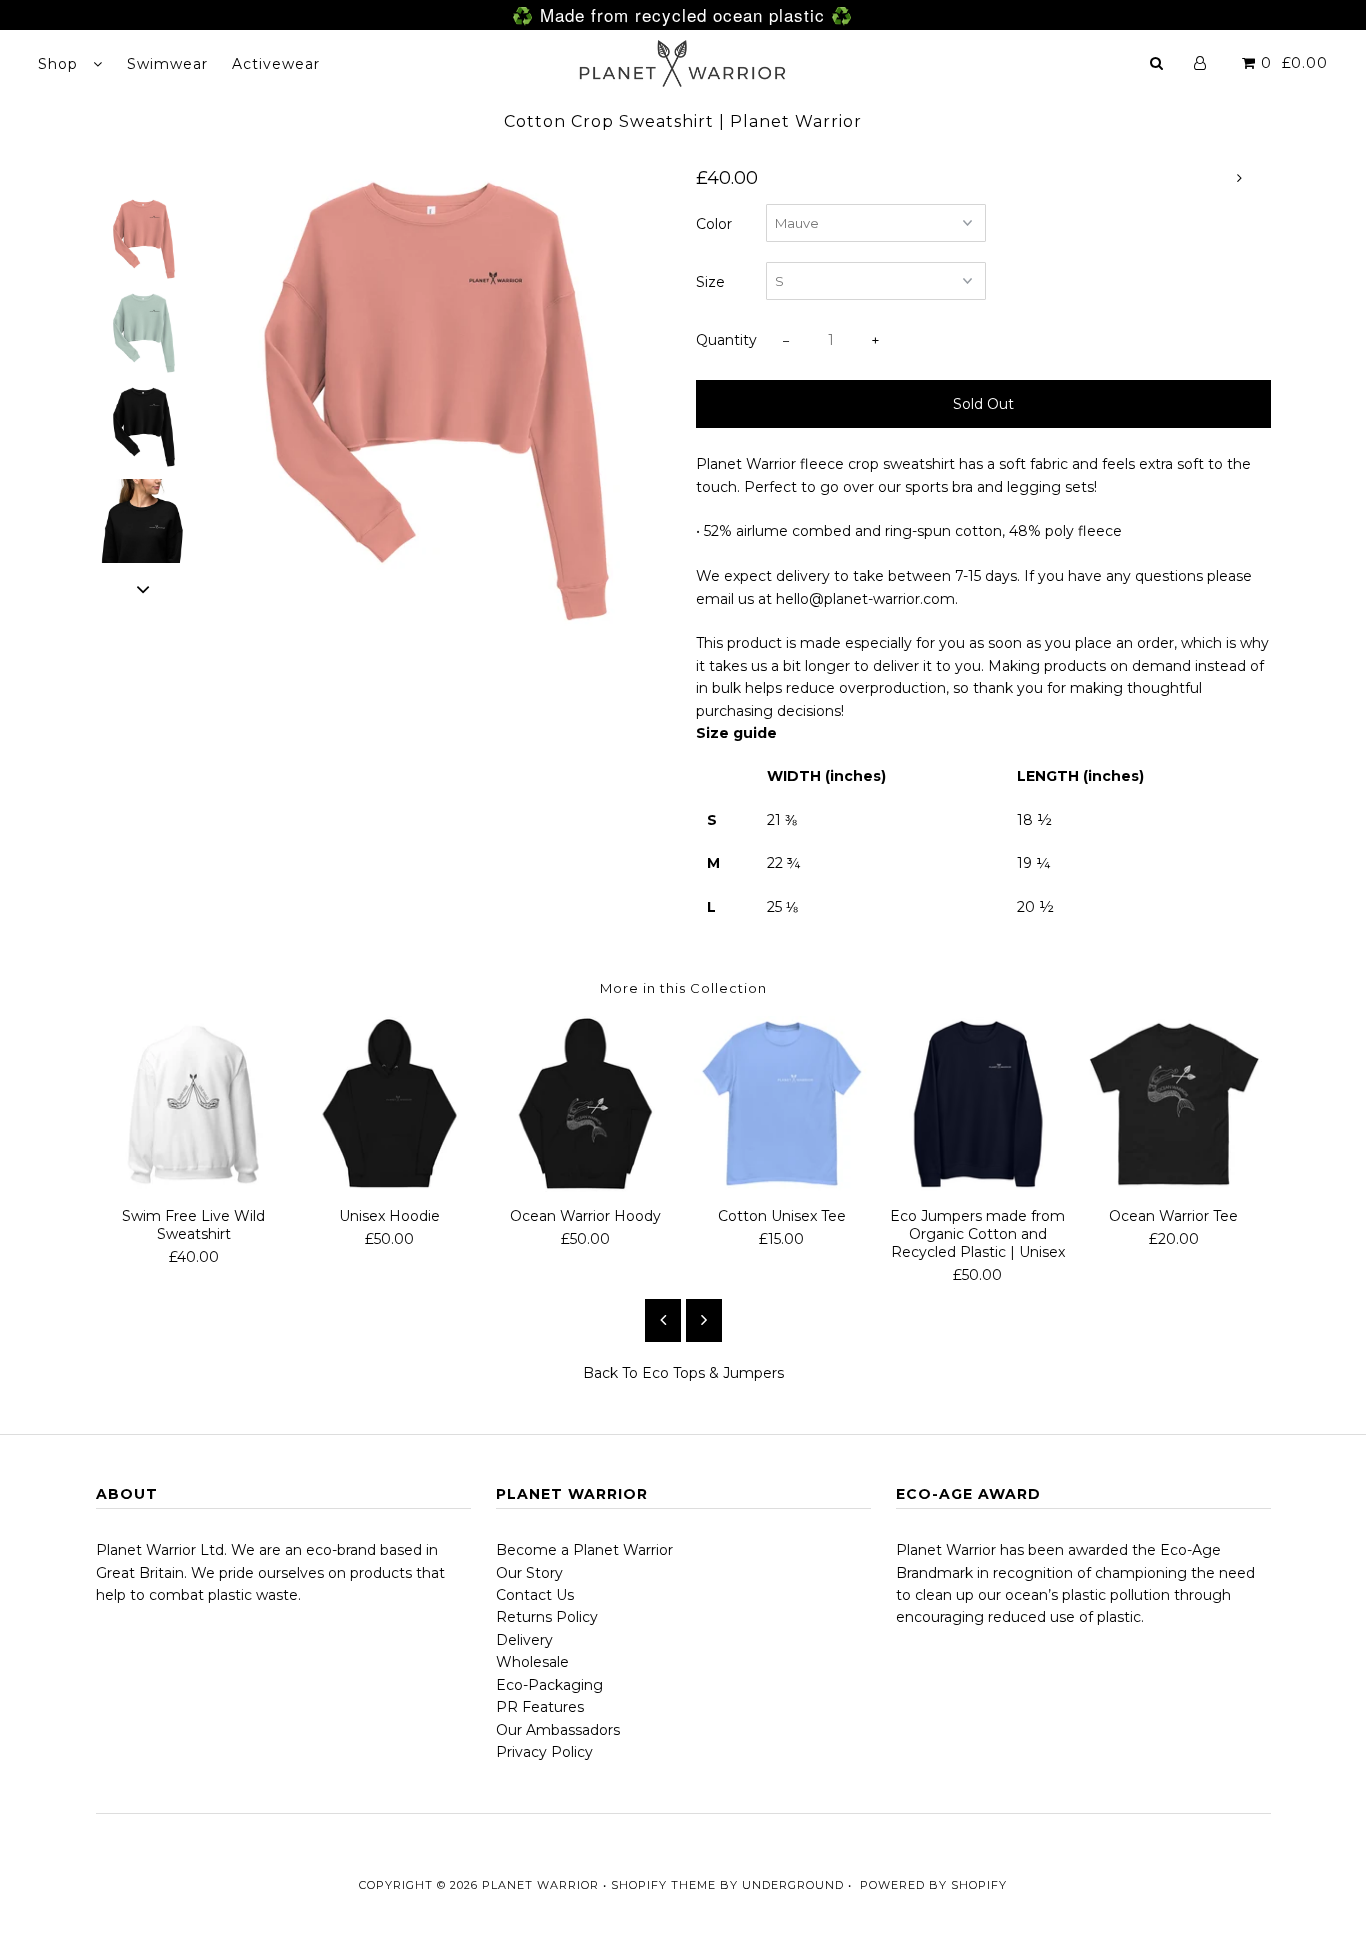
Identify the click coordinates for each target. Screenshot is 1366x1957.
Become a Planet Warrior (584, 1550)
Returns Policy (547, 1617)
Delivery (524, 1640)
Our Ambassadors (558, 1730)
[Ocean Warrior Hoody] (586, 1104)
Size (710, 282)
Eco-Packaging (549, 1685)
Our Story (529, 1573)
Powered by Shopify (933, 1885)
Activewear (276, 64)
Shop (60, 64)
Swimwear (167, 64)
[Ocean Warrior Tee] (1174, 1104)
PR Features (540, 1707)
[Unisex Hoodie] (390, 1104)
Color (714, 224)
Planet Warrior (540, 1885)
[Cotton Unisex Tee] (782, 1104)
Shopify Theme (663, 1885)
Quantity (726, 340)
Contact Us (535, 1595)
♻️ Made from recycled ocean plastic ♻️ (682, 14)
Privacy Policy (544, 1752)
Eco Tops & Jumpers (713, 1373)
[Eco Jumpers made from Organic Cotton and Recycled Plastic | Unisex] (978, 1104)
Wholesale (532, 1662)
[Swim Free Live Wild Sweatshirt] (194, 1104)
